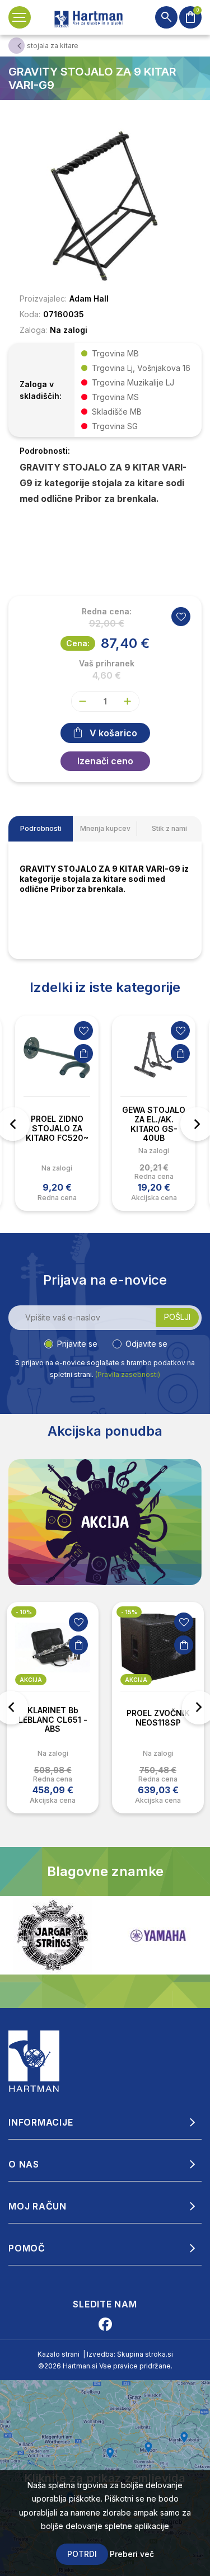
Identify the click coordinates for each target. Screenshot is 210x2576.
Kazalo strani (59, 2354)
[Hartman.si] (34, 2061)
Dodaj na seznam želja (83, 1031)
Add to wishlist (181, 617)
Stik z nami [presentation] (169, 828)
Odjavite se (146, 1344)
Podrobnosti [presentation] (41, 828)
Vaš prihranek (107, 664)
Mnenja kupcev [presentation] (105, 828)
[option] (57, 1113)
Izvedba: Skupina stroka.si (130, 2354)
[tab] (41, 829)
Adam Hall (89, 299)
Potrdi (82, 2554)
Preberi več (132, 2554)
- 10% (24, 1612)
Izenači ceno (105, 761)
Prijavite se (77, 1344)
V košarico (113, 733)
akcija (31, 1680)
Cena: (78, 643)
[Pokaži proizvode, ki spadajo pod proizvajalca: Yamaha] (53, 1936)
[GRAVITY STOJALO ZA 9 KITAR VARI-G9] (105, 205)
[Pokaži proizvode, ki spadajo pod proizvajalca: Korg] (158, 1935)
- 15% (129, 1612)
